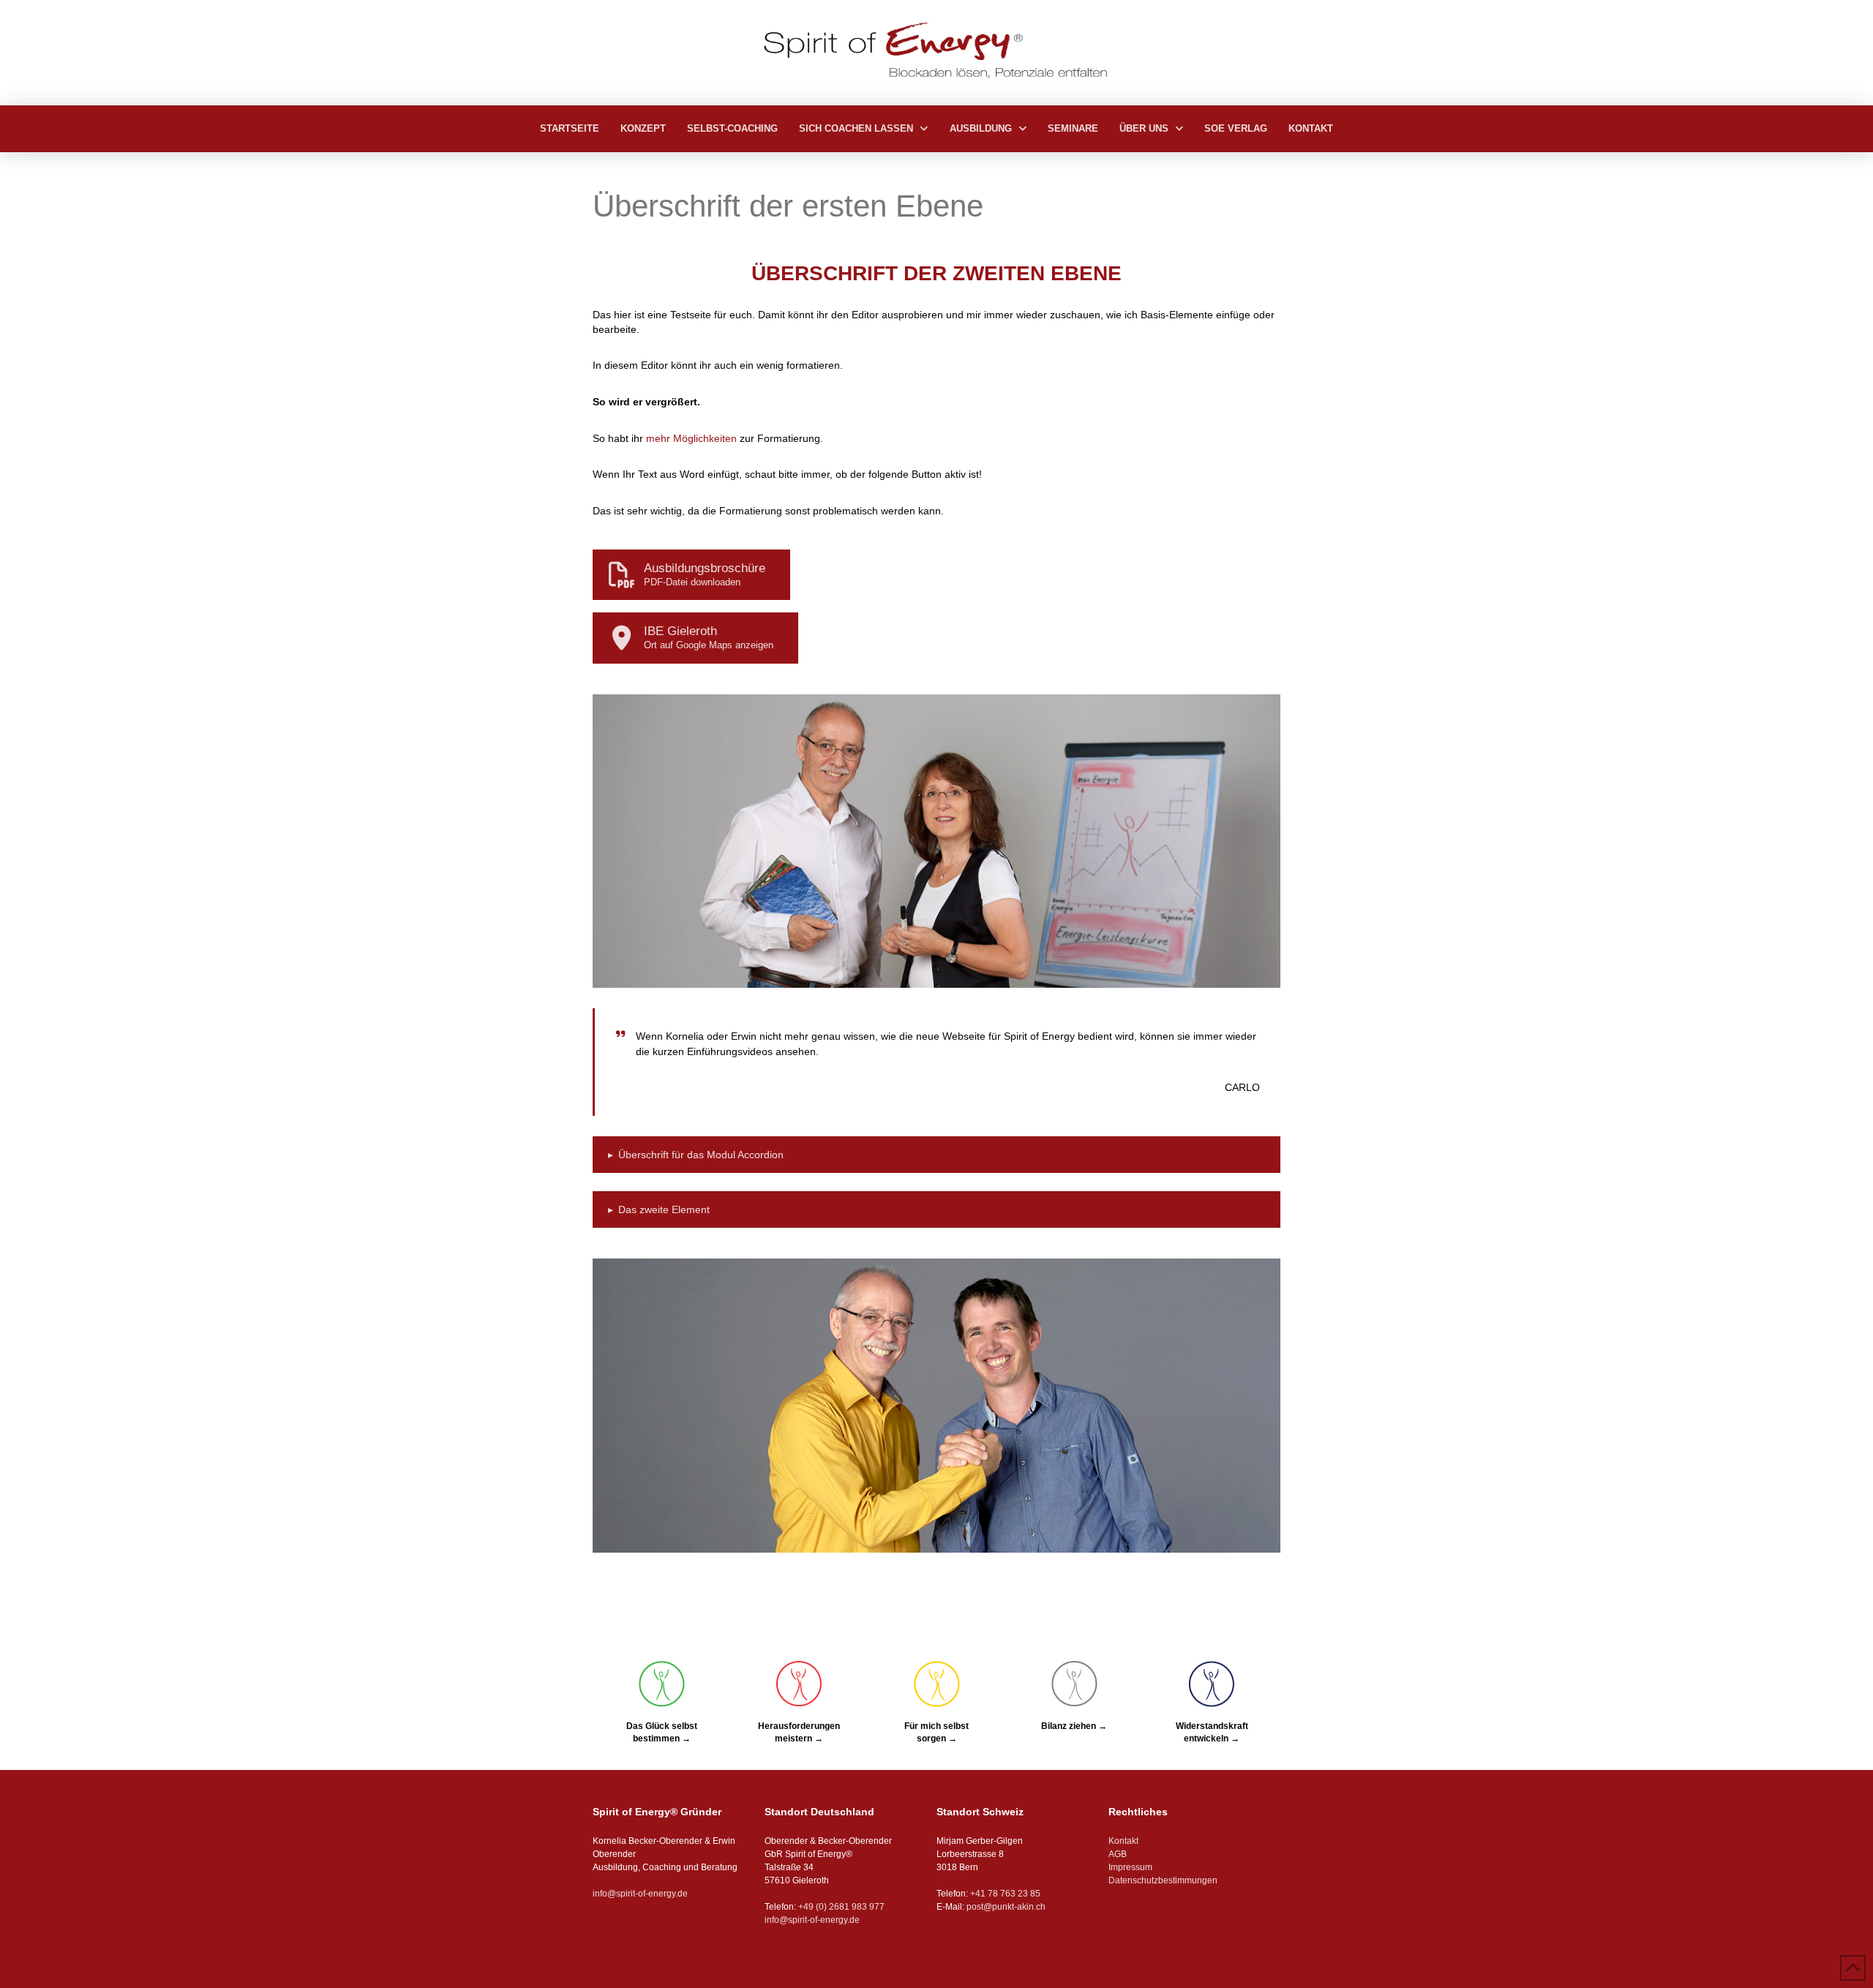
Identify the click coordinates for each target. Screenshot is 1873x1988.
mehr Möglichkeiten (691, 438)
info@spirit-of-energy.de (640, 1894)
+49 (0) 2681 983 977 (840, 1907)
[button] (936, 1155)
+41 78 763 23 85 (1005, 1894)
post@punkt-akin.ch (1006, 1907)
